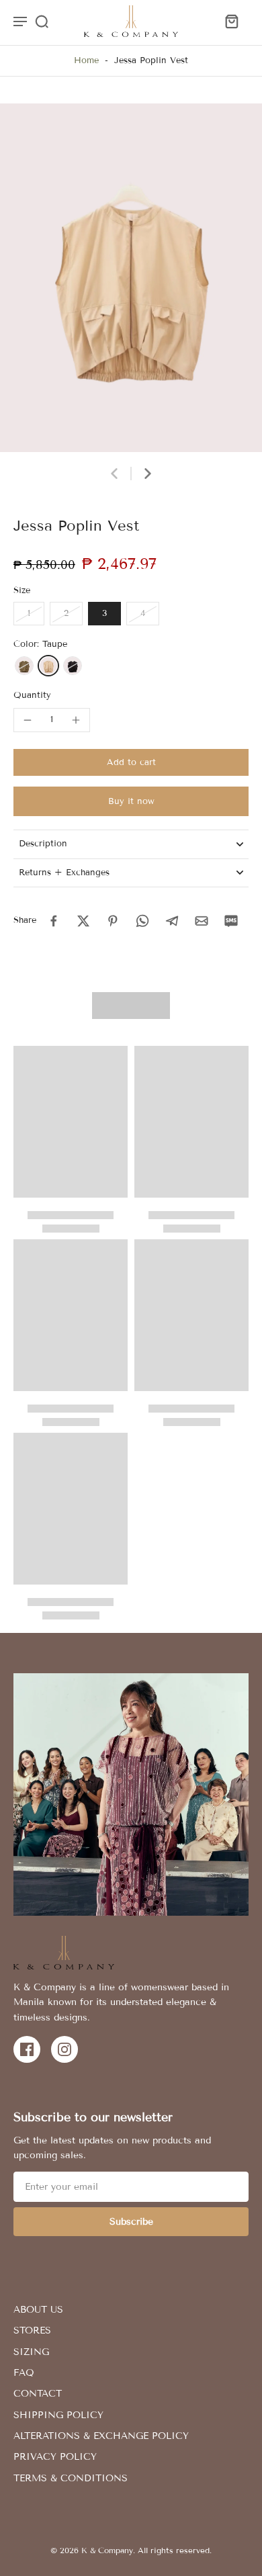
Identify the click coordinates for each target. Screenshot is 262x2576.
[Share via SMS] (231, 921)
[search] (42, 21)
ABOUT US (38, 2310)
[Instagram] (64, 2049)
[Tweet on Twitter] (83, 921)
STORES (32, 2330)
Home (86, 60)
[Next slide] (148, 474)
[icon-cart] (231, 21)
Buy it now (131, 801)
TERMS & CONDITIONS (71, 2478)
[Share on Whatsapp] (142, 921)
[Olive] (24, 666)
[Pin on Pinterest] (113, 921)
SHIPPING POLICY (58, 2415)
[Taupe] (48, 666)
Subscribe (131, 2222)
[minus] (28, 720)
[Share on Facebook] (54, 921)
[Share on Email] (202, 921)
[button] (131, 763)
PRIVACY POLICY (55, 2457)
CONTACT (38, 2394)
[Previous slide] (114, 474)
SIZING (31, 2352)
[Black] (73, 666)
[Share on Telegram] (172, 921)
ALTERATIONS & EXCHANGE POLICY (101, 2436)
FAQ (24, 2373)
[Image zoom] (131, 278)
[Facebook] (27, 2049)
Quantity (32, 695)
